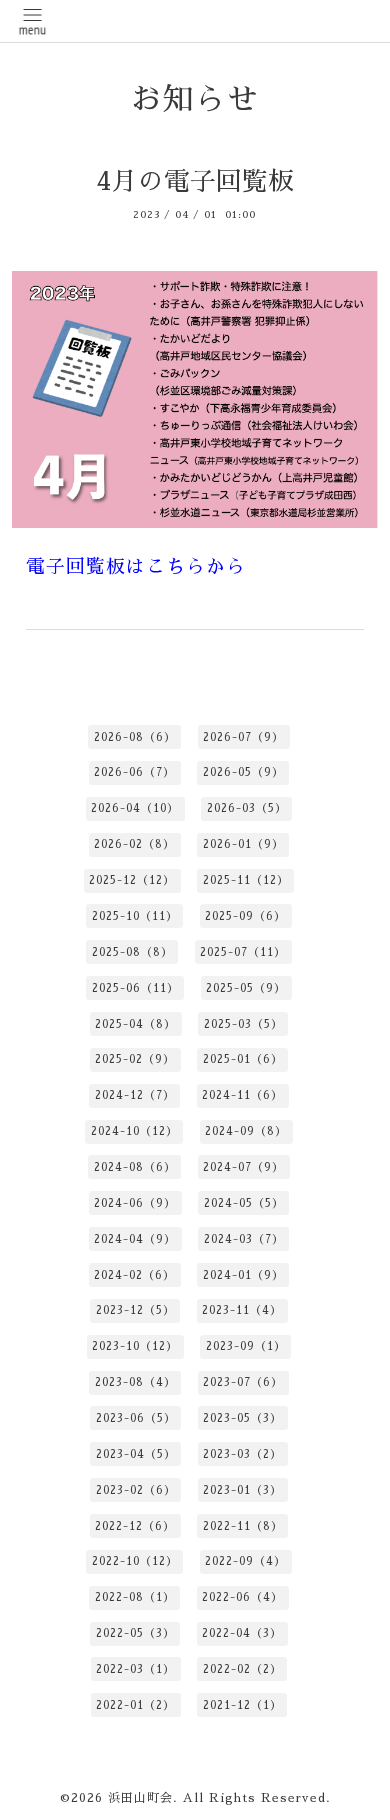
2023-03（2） (242, 1454)
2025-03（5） (243, 1024)
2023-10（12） (135, 1346)
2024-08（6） (135, 1167)
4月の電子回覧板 (195, 181)
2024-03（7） (244, 1239)
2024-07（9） (243, 1167)
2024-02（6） (134, 1275)
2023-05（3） (242, 1418)
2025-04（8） (135, 1024)
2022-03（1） (135, 1669)
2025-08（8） (132, 952)
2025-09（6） (245, 916)
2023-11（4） (242, 1310)
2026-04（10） (135, 808)
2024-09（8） (246, 1131)
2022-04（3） (242, 1633)
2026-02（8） (134, 844)
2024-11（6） (242, 1095)
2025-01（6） (243, 1059)
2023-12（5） (135, 1310)
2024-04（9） (135, 1239)
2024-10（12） (134, 1131)
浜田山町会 (140, 1798)
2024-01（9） (243, 1275)
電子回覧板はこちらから (136, 566)
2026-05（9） (243, 772)
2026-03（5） (247, 808)
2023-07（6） (243, 1382)
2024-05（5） (244, 1203)
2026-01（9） (243, 844)
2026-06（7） (134, 772)
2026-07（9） (243, 737)
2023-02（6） (136, 1490)
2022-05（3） (135, 1633)
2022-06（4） (242, 1597)
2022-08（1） (135, 1597)
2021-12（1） (242, 1705)
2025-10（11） (135, 916)
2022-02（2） (242, 1669)
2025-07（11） (243, 952)
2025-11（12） (246, 880)
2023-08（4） (135, 1382)
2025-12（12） (132, 880)
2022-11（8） (243, 1526)
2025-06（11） (135, 988)
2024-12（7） (135, 1095)
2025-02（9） (135, 1059)
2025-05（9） (246, 988)
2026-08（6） (135, 737)
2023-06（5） (136, 1418)
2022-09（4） (245, 1561)
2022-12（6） (135, 1526)
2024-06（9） (135, 1203)
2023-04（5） (136, 1454)
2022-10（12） (135, 1561)
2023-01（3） (242, 1490)
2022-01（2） (135, 1705)
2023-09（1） (246, 1346)
